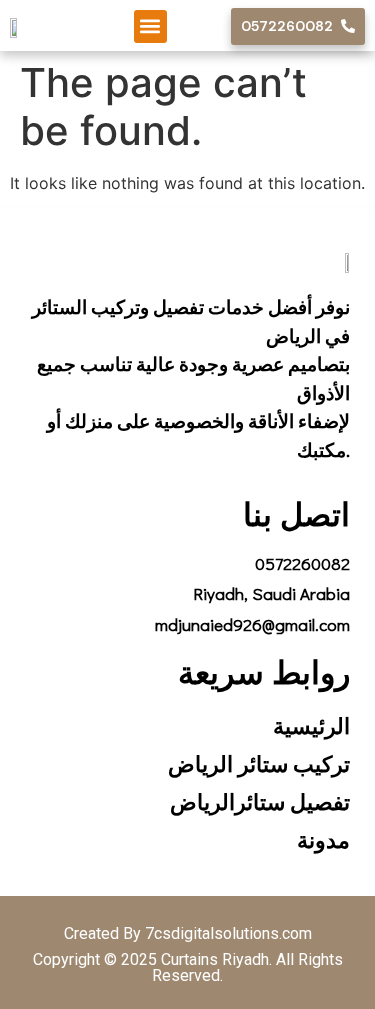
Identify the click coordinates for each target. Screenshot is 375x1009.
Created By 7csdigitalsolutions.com (188, 933)
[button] (150, 26)
